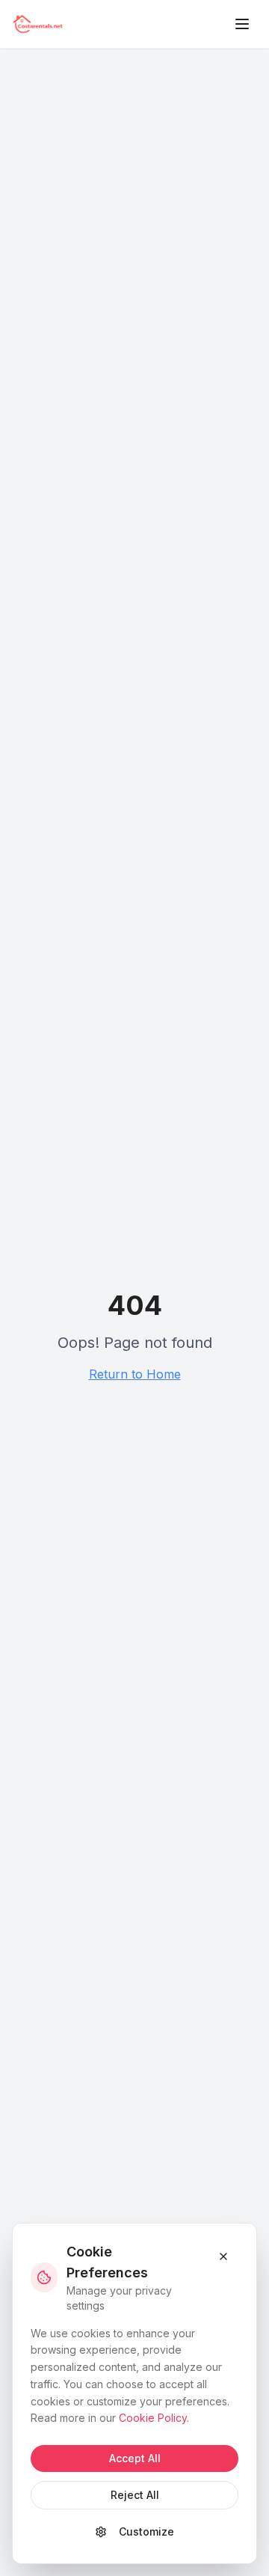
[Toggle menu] (242, 24)
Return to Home (135, 1374)
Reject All (135, 2495)
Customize (146, 2531)
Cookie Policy (153, 2418)
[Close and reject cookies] (223, 2256)
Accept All (135, 2458)
